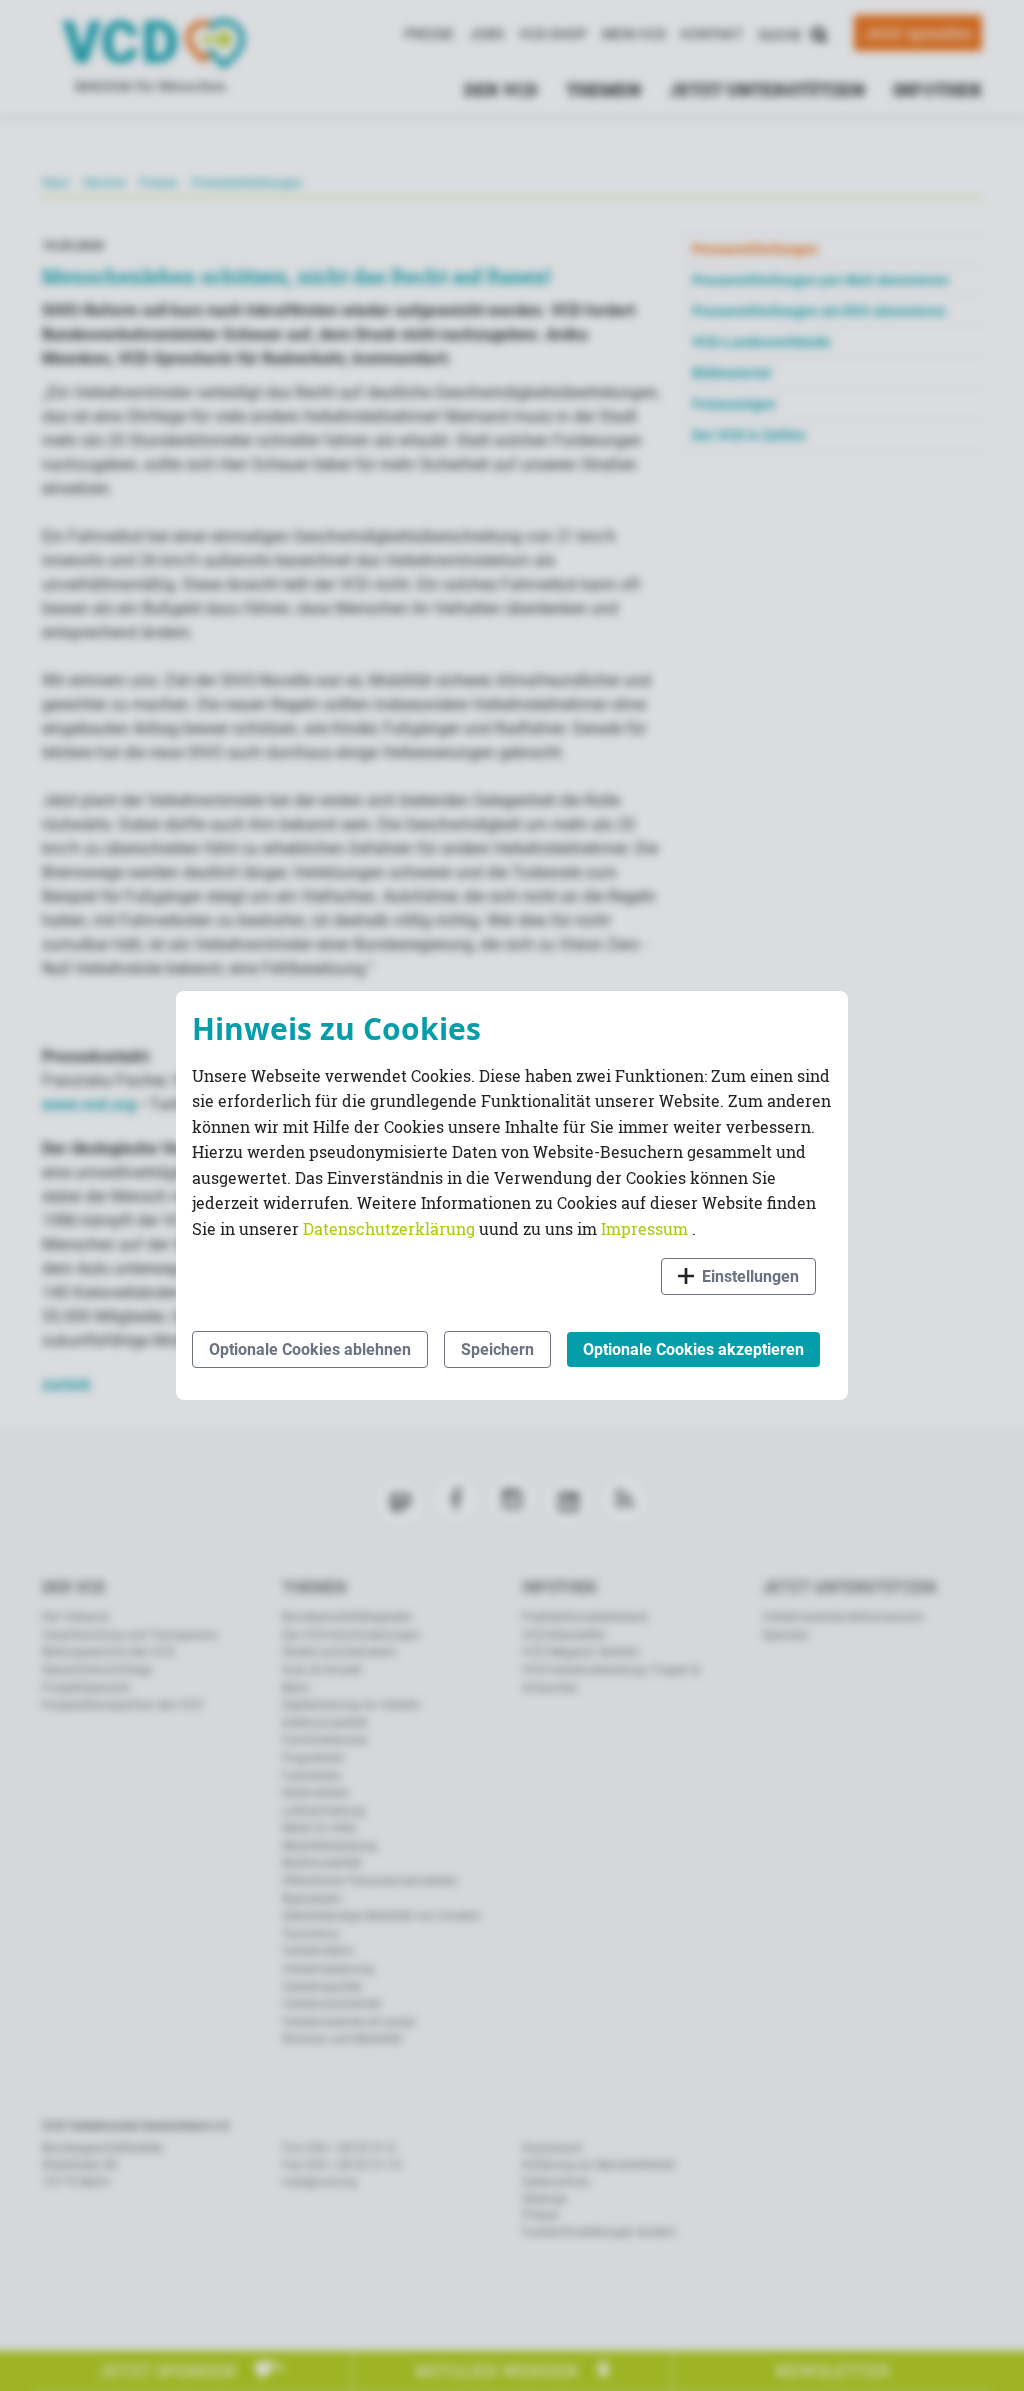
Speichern (497, 1349)
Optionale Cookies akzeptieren (693, 1349)
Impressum (646, 1228)
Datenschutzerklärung (391, 1228)
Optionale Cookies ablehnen (310, 1349)
